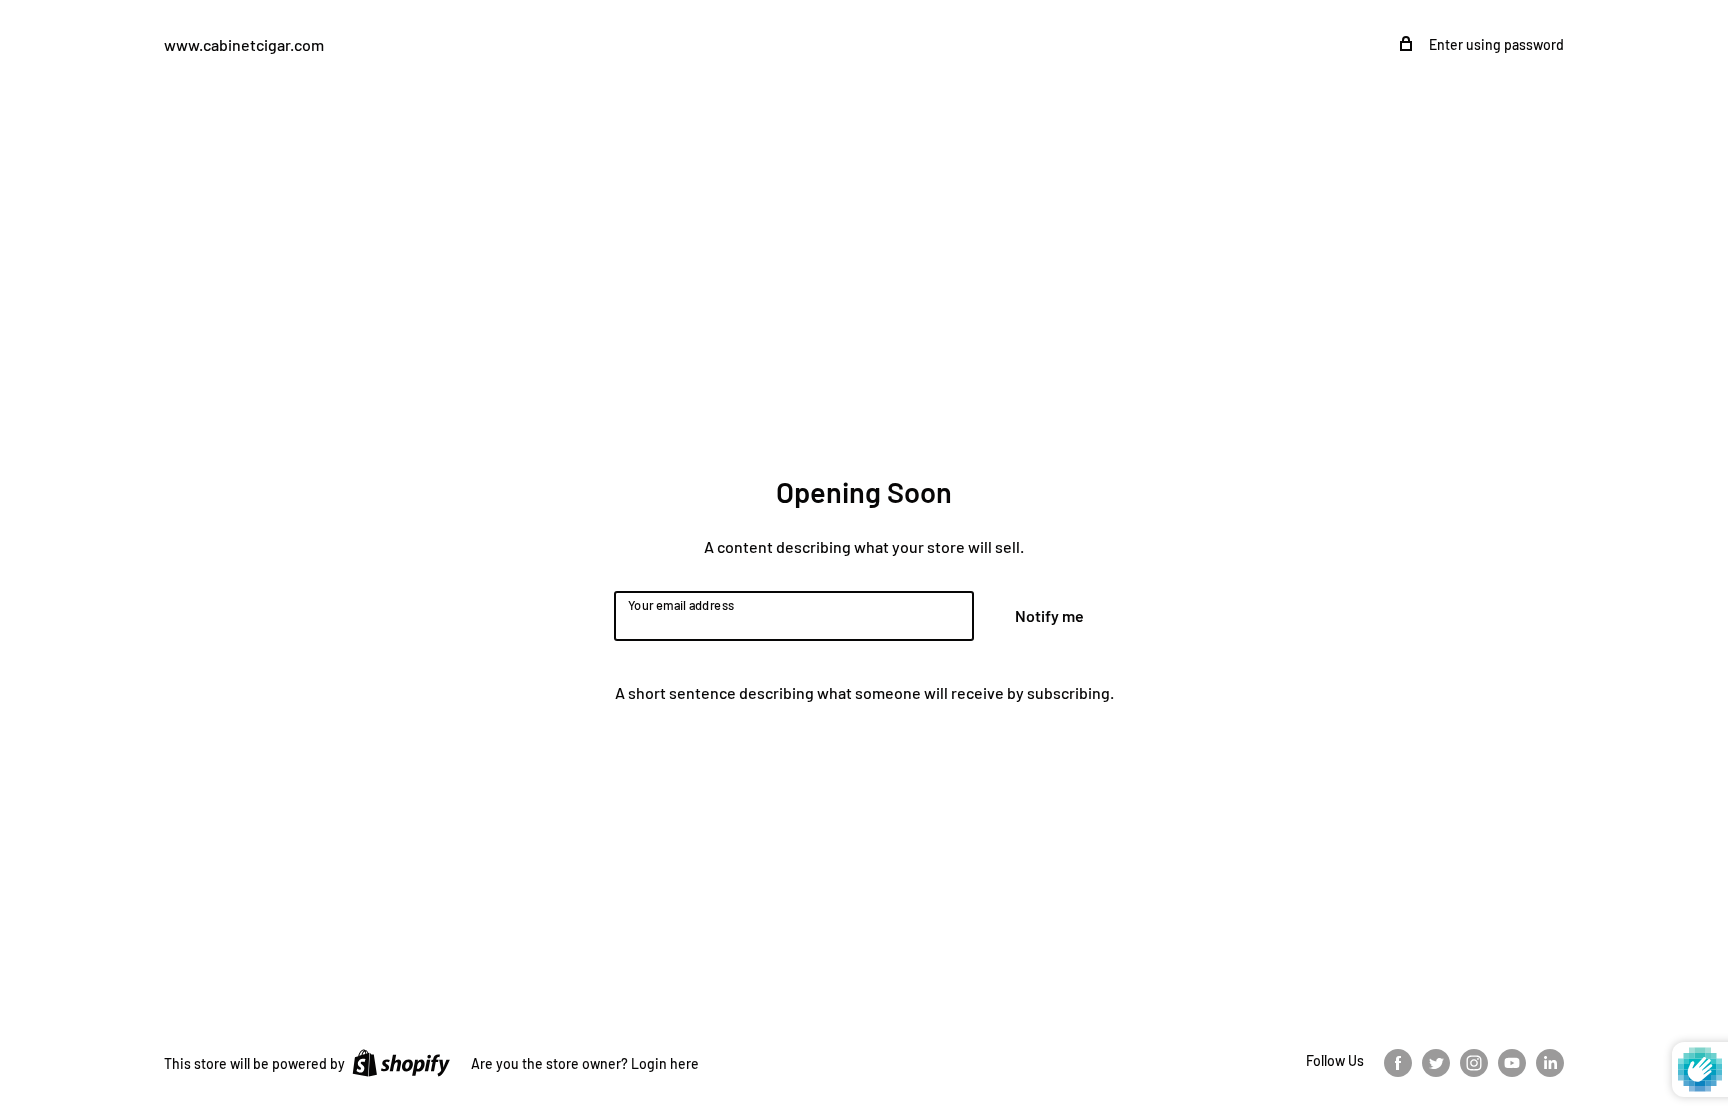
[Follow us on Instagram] (1474, 1062)
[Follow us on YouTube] (1512, 1062)
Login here (665, 1063)
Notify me (1049, 615)
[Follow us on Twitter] (1436, 1062)
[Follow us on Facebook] (1398, 1062)
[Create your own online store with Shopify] (401, 1062)
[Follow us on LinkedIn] (1550, 1062)
